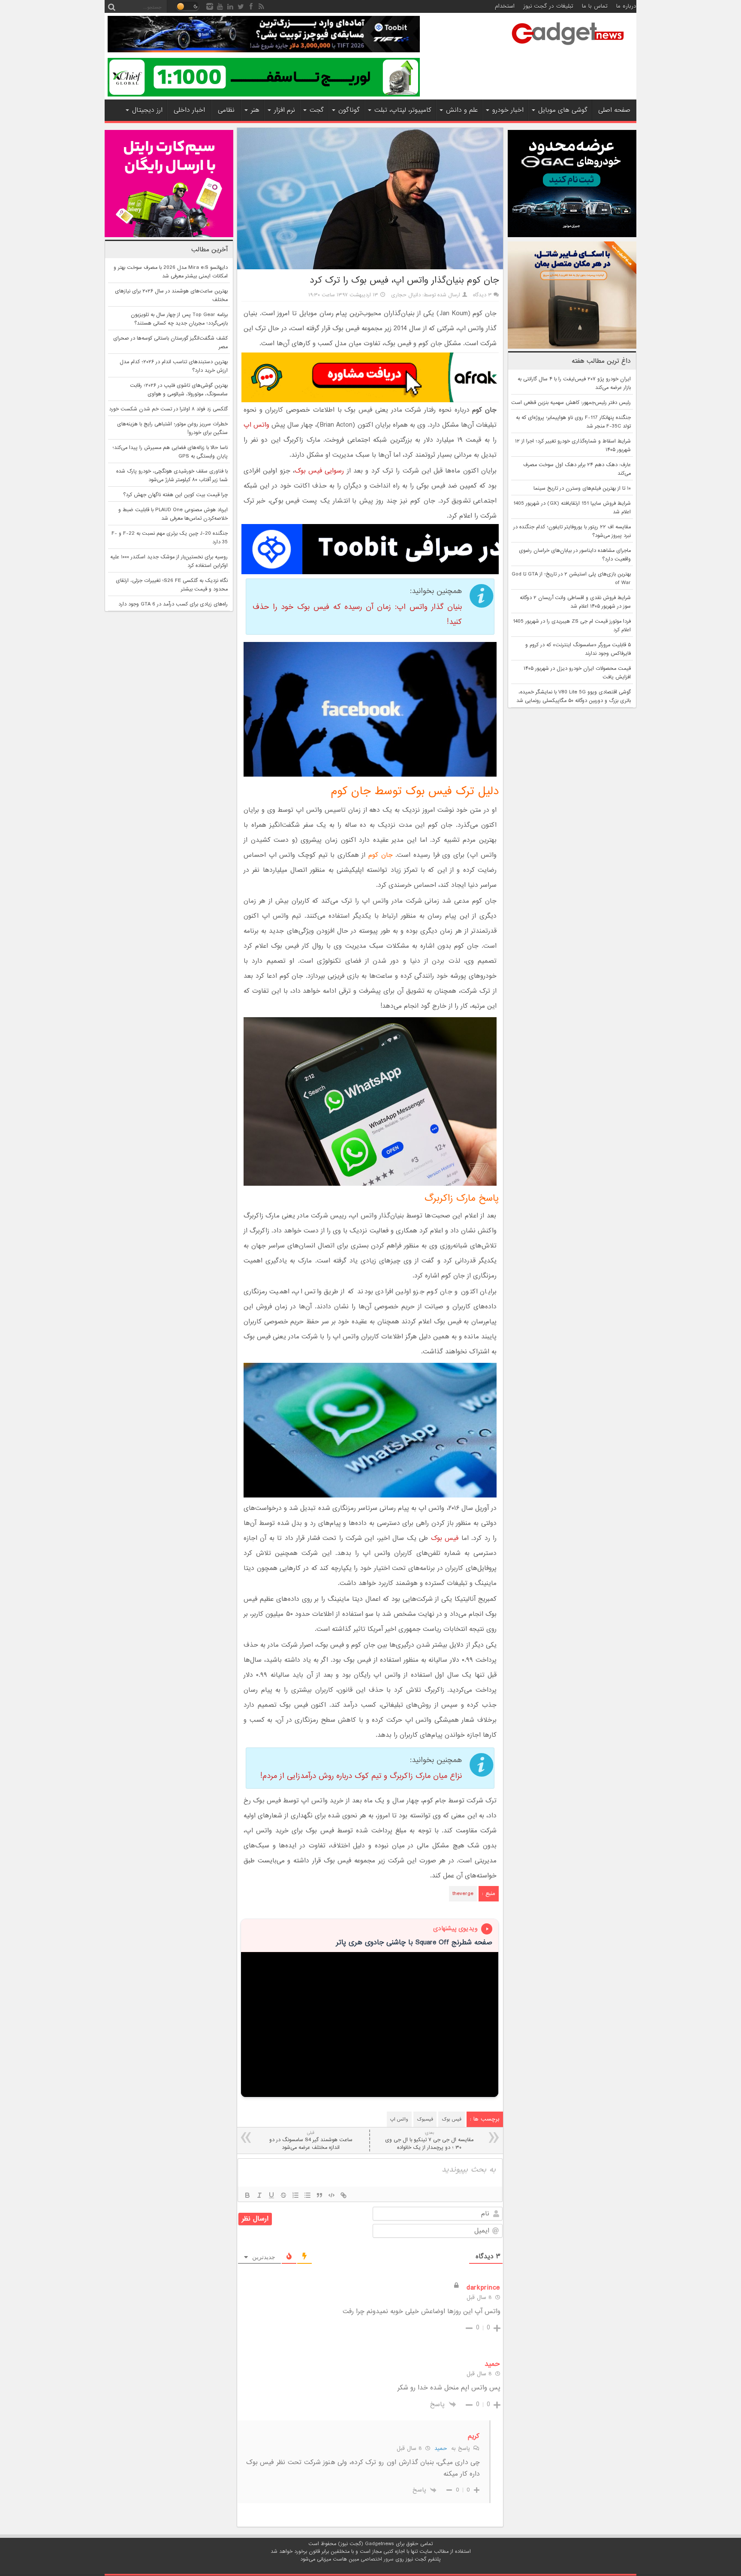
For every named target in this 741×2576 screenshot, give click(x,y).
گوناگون (349, 110)
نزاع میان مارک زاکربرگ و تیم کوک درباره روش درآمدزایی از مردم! (361, 1776)
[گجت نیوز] (568, 48)
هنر (255, 110)
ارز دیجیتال (147, 110)
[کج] (259, 2195)
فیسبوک (425, 2119)
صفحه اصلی (614, 110)
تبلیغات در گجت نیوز (548, 6)
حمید (441, 2448)
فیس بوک (445, 1538)
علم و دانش (462, 110)
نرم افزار (285, 110)
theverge (463, 1894)
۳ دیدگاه (482, 295)
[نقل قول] (319, 2195)
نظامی (226, 110)
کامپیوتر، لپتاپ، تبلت (403, 110)
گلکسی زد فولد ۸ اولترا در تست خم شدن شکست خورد (168, 409)
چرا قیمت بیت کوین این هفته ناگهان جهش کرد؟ (175, 495)
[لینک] (343, 2195)
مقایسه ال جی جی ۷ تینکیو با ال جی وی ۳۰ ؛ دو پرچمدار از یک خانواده (429, 2141)
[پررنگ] (247, 2195)
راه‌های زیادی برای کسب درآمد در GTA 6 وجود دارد (173, 604)
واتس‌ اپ (399, 2119)
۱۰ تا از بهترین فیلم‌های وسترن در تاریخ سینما (582, 488)
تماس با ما (595, 6)
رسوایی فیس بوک (319, 471)
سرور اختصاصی (377, 2559)
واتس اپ (256, 425)
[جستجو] (111, 6)
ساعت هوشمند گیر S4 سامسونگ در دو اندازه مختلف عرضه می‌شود (311, 2141)
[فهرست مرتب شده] (295, 2195)
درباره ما (626, 6)
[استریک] (283, 2195)
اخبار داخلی (189, 110)
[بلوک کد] (331, 2195)
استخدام (505, 6)
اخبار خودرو (508, 110)
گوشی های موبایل (563, 110)
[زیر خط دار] (271, 2195)
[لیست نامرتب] (307, 2195)
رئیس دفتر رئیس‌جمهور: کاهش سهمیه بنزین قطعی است (571, 403)
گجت (317, 110)
